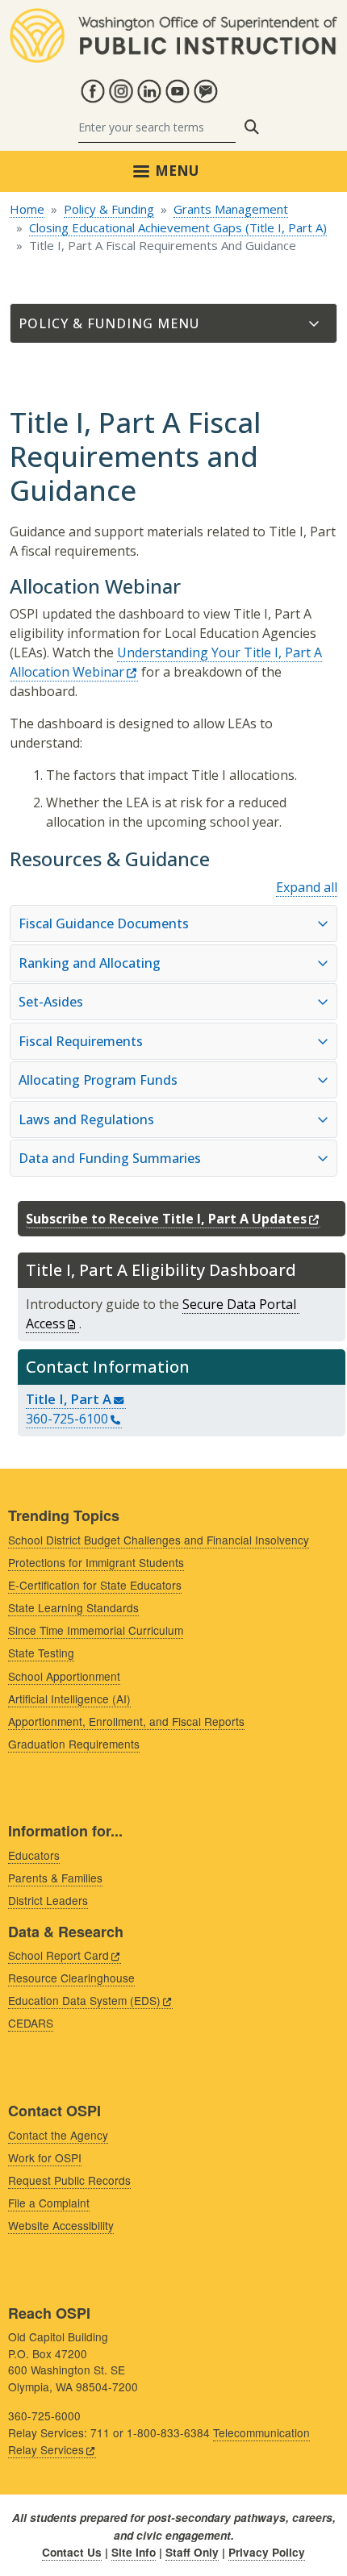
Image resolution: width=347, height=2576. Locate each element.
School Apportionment (64, 1676)
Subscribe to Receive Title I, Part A (166, 1219)
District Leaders (48, 1900)
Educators (34, 1855)
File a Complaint (49, 2203)
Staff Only (192, 2552)
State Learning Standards (73, 1607)
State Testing (41, 1653)
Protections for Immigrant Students (96, 1562)
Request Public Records (69, 2180)
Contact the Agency (58, 2135)
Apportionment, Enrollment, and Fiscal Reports (126, 1721)
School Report (59, 1955)
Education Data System (84, 2000)
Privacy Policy (267, 2552)
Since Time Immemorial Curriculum (96, 1630)
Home (27, 209)
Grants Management (231, 209)
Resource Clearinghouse (71, 1978)
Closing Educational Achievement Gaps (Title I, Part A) (178, 227)
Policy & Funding (109, 209)
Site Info (134, 2552)
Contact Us (72, 2552)
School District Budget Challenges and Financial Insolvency (159, 1540)
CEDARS (31, 2023)
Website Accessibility (61, 2225)
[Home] (173, 18)
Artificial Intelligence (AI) (69, 1699)
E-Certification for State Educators (95, 1585)
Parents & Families (55, 1878)
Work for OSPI (45, 2157)
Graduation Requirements (74, 1744)
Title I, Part (69, 1399)
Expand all (307, 887)
